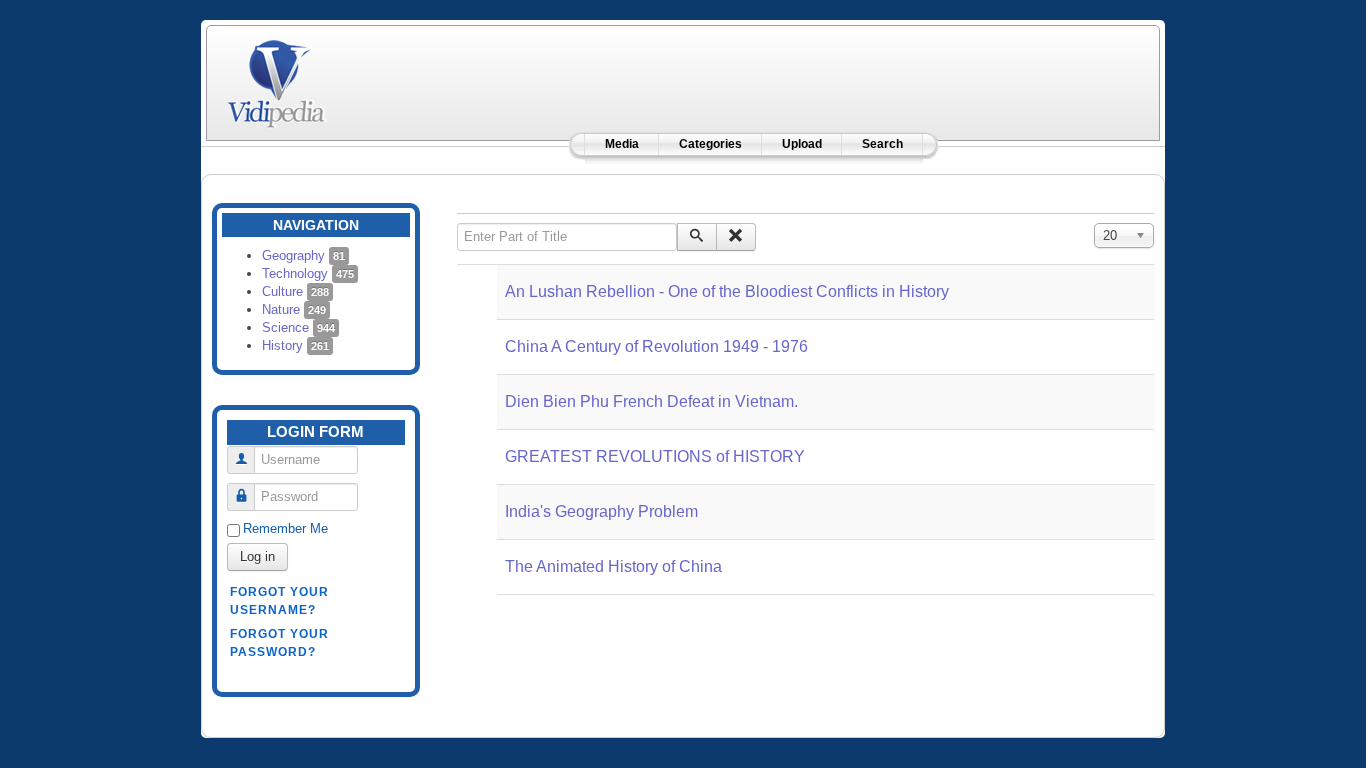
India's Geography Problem (601, 511)
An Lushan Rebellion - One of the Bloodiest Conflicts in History (727, 291)
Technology (308, 273)
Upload (802, 144)
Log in (257, 556)
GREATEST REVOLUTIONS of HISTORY (655, 456)
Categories (710, 144)
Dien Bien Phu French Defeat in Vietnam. (651, 401)
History (295, 345)
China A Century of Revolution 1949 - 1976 (656, 346)
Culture (295, 291)
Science (298, 327)
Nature (294, 309)
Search (882, 144)
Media (622, 144)
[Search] (697, 237)
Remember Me (285, 528)
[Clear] (736, 237)
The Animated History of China (613, 566)
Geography (303, 255)
